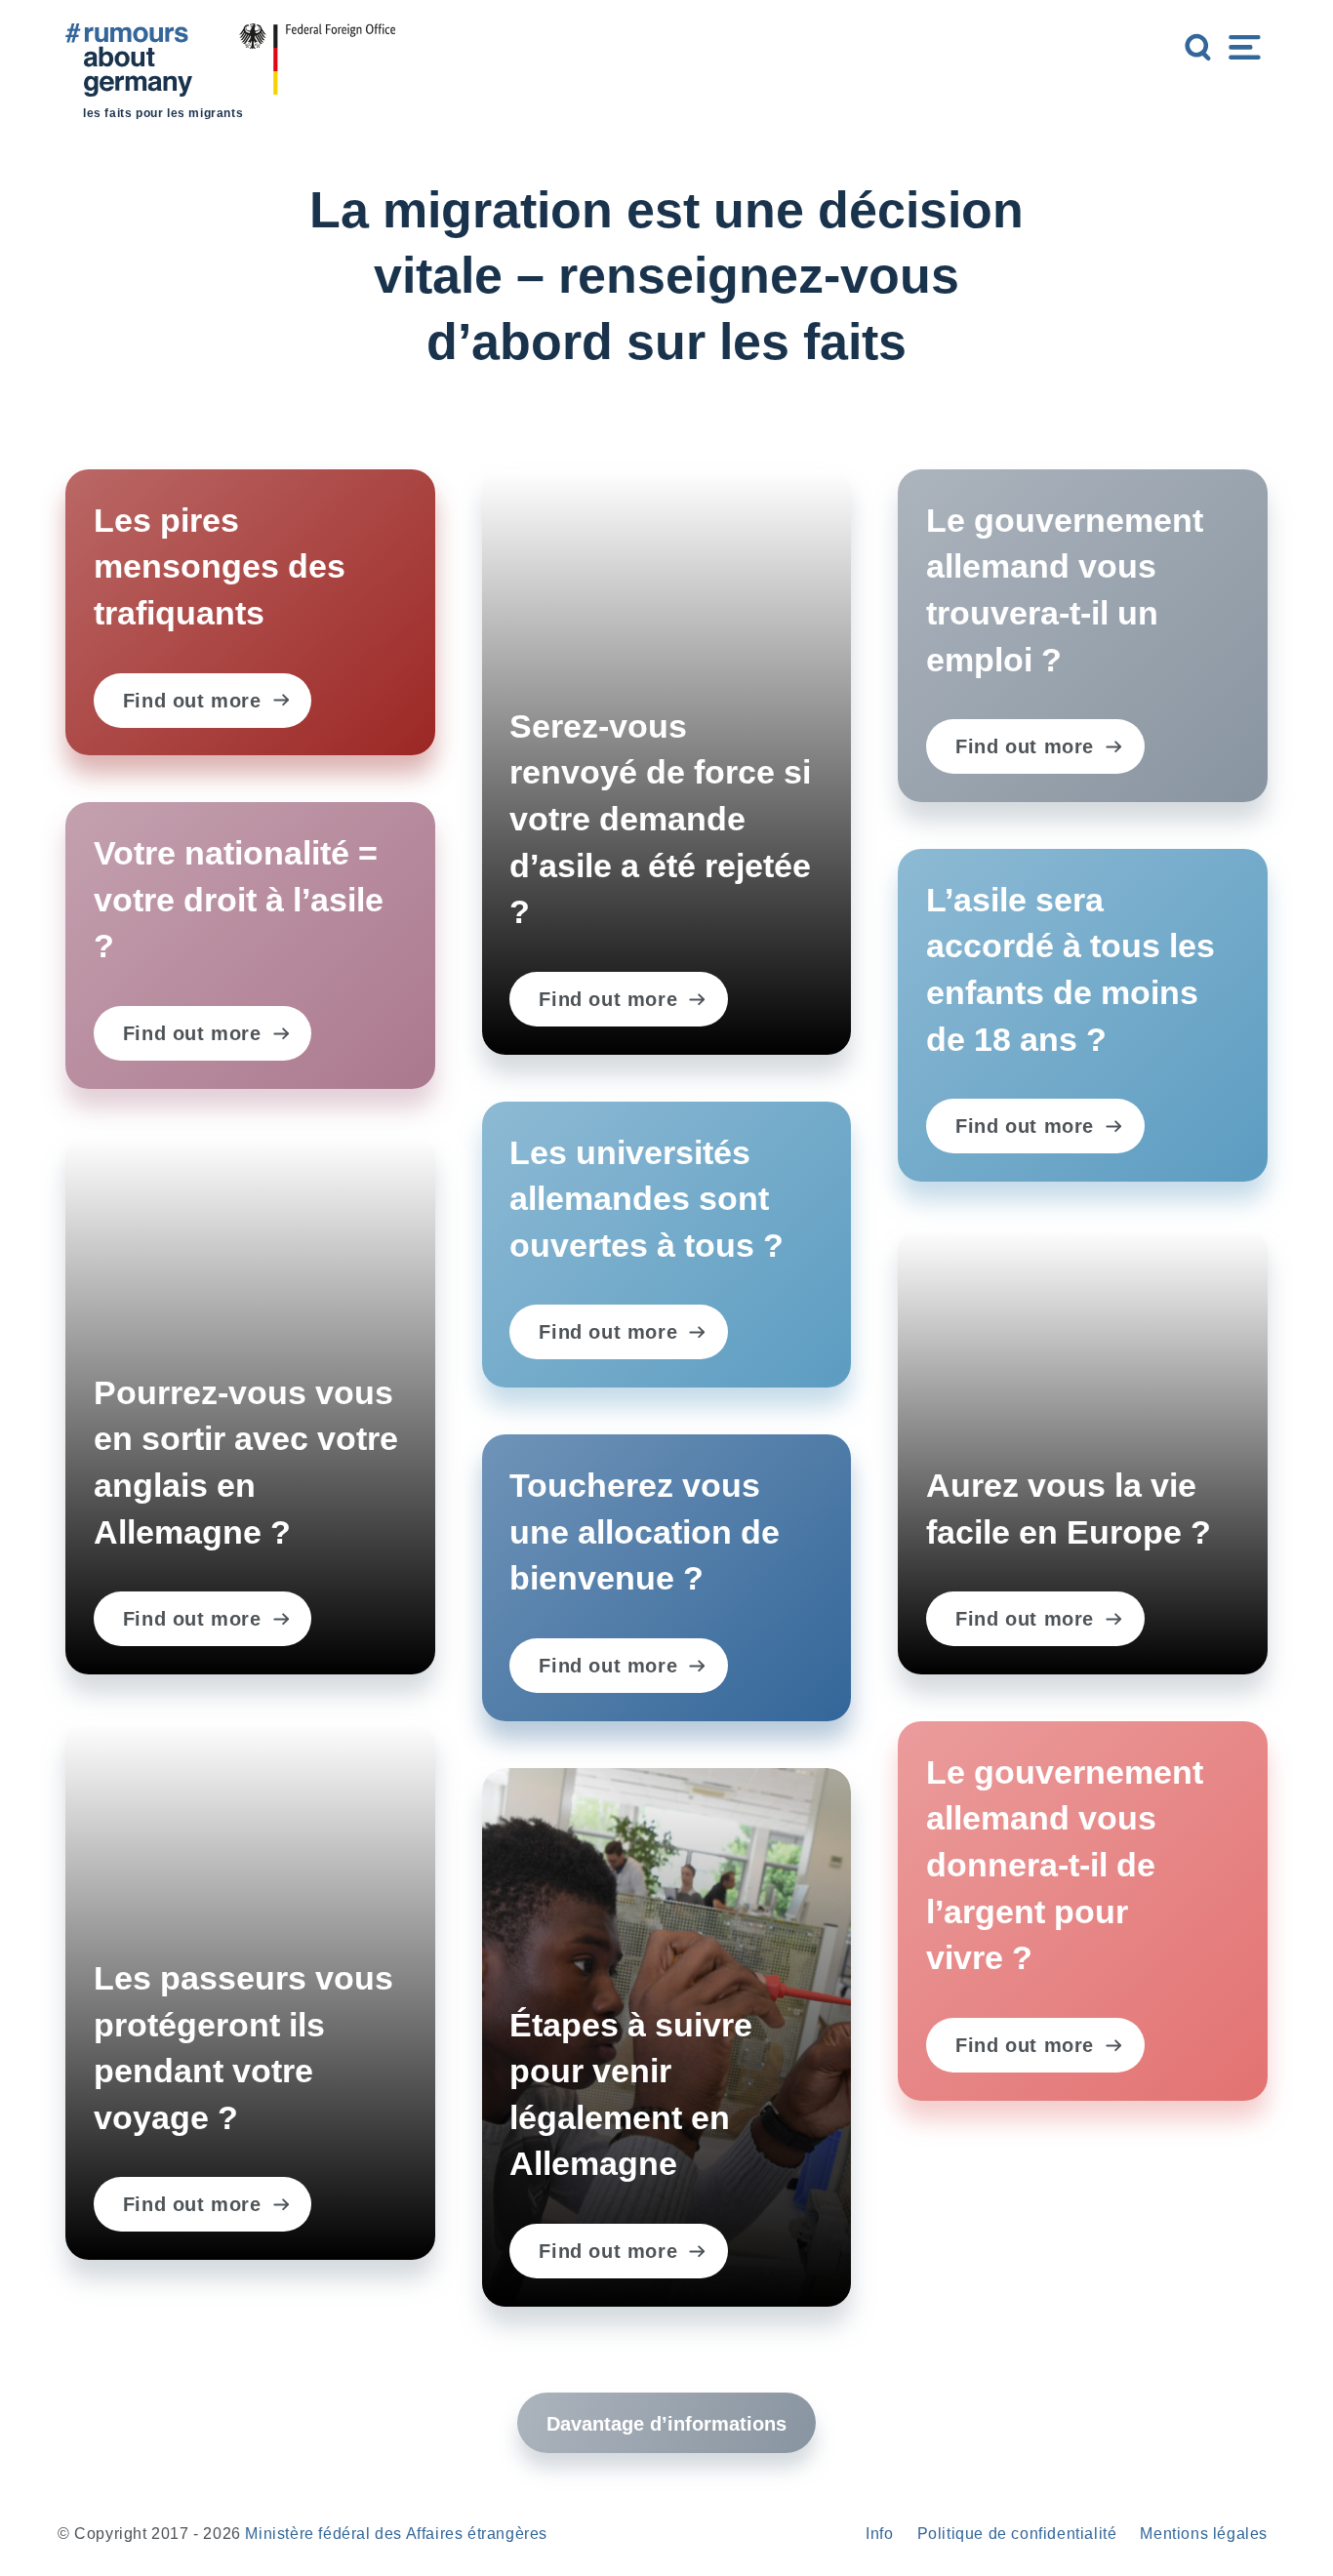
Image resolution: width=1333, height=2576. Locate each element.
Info (879, 2534)
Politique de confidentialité (1017, 2534)
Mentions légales (1204, 2534)
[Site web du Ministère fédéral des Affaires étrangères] (317, 77)
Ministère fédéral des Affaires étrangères (396, 2534)
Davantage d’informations (666, 2424)
